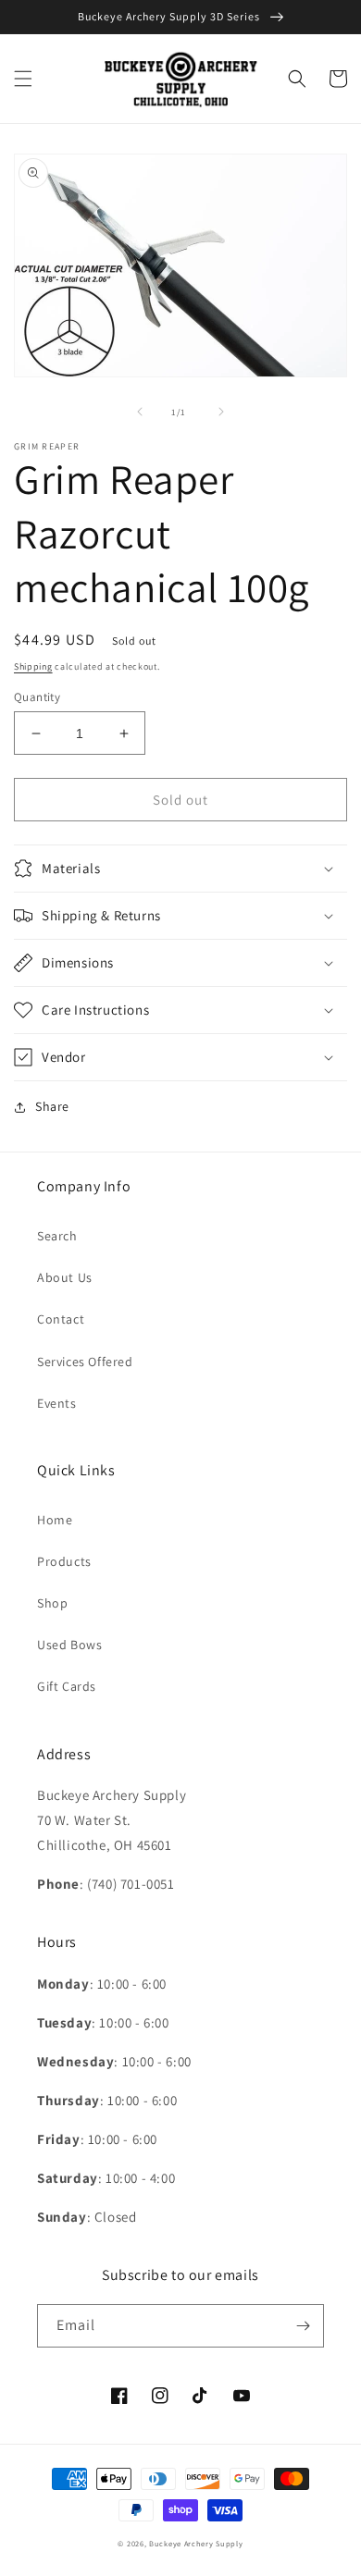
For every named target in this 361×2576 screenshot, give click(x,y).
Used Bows (69, 1645)
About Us (65, 1277)
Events (57, 1403)
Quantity (37, 697)
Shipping (33, 666)
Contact (61, 1319)
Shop (52, 1603)
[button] (23, 79)
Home (55, 1520)
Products (64, 1561)
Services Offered (85, 1362)
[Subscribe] (303, 2326)
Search (57, 1236)
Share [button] (52, 1106)
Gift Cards (67, 1686)
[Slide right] (221, 412)
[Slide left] (140, 412)
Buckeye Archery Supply (196, 2543)
